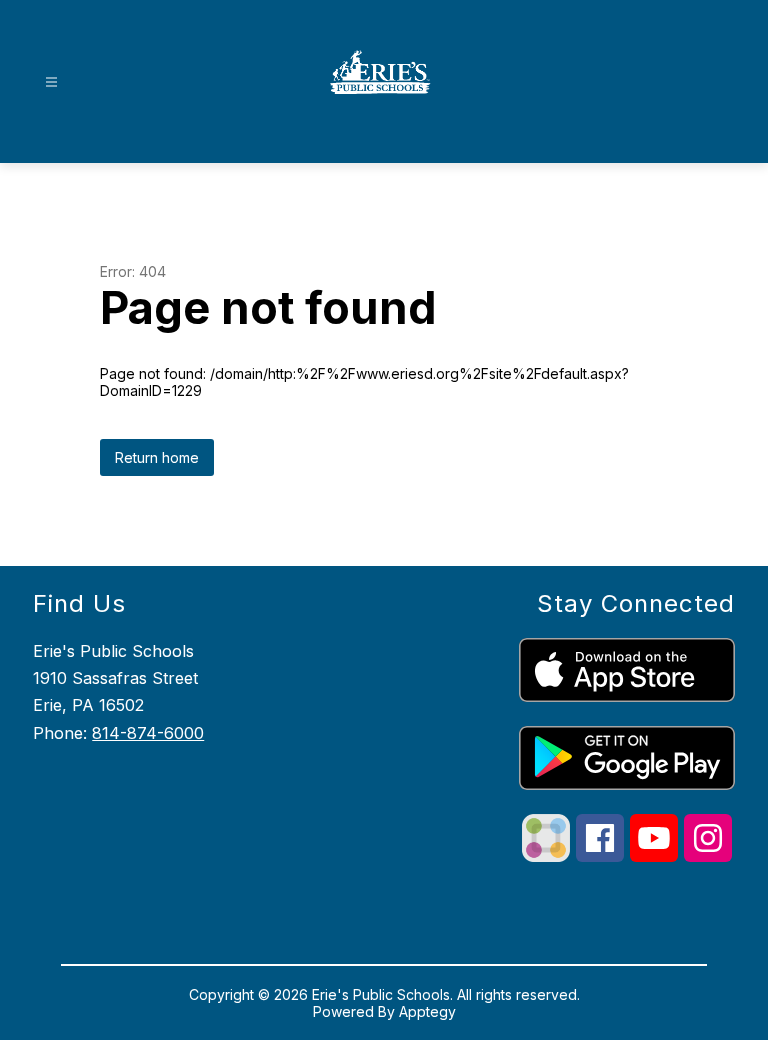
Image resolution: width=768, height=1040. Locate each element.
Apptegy (427, 1011)
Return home (157, 457)
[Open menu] (51, 82)
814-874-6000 (148, 733)
